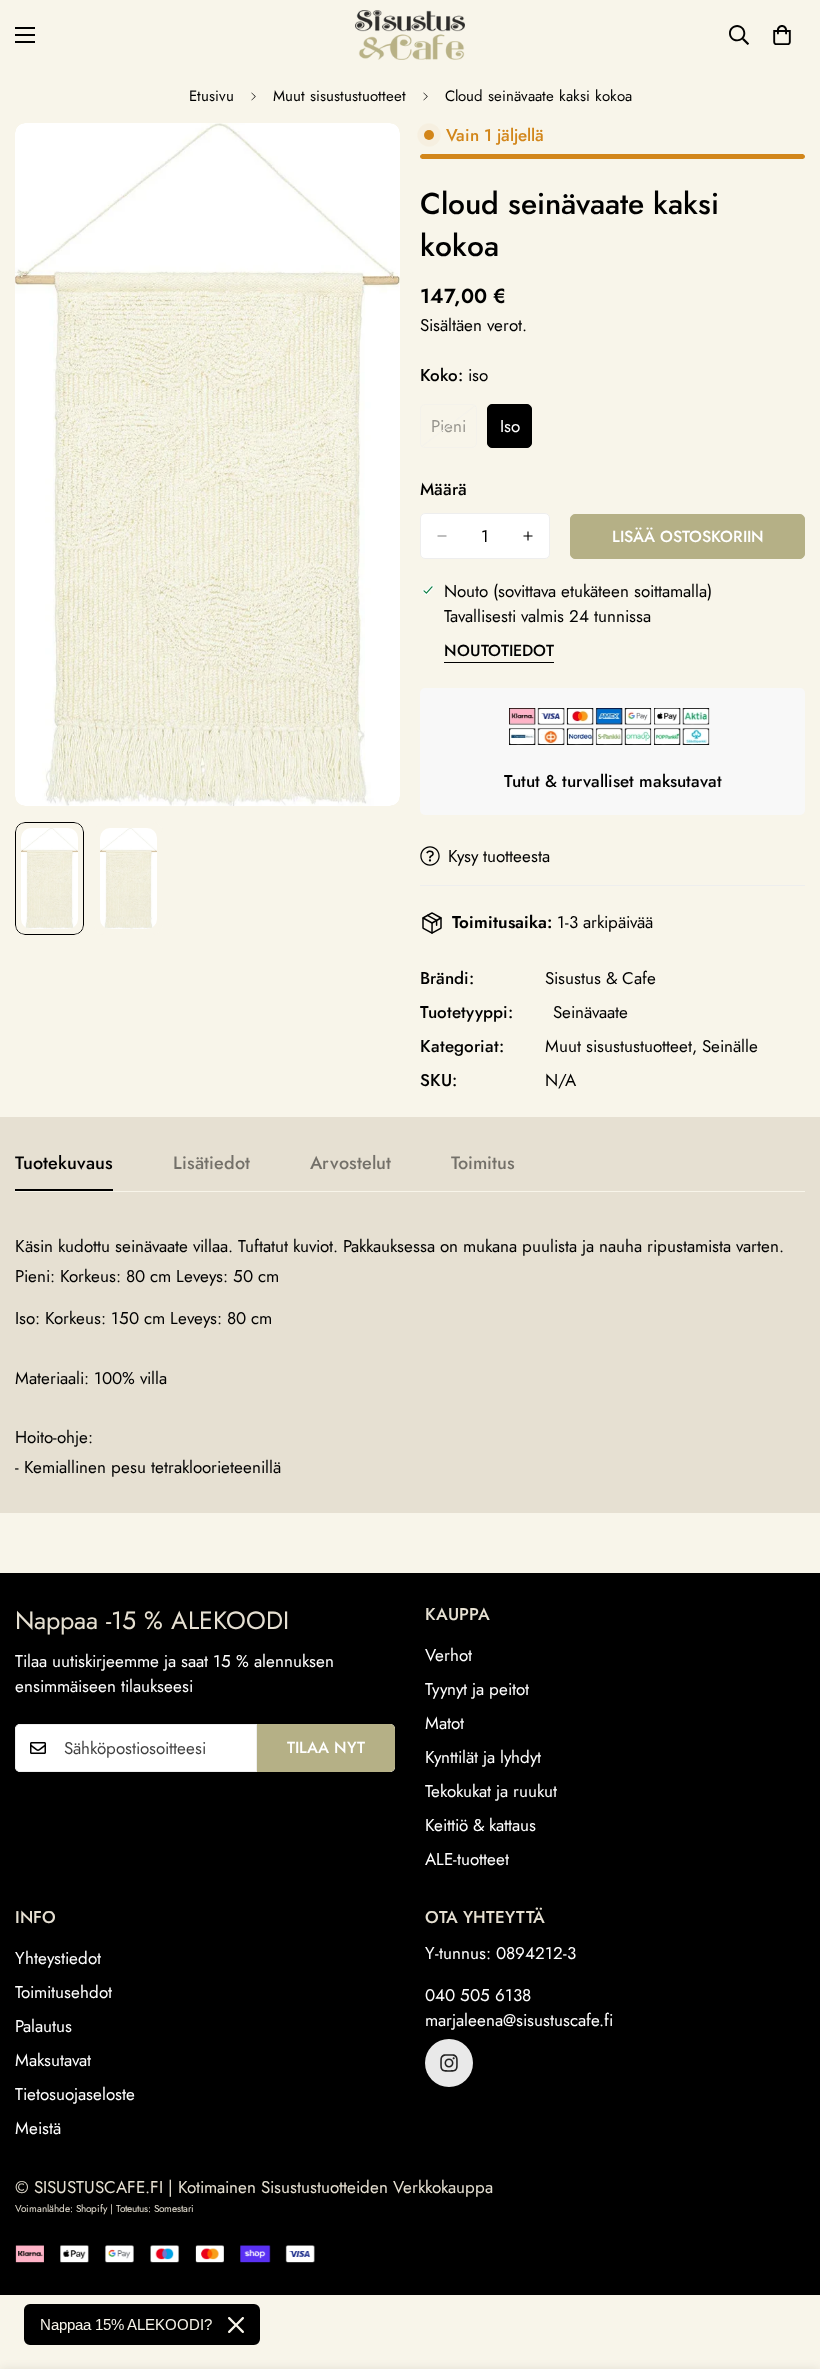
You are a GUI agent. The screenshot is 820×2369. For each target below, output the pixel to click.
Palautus (43, 2026)
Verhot (448, 1655)
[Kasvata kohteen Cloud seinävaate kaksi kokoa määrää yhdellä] (528, 536)
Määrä (443, 489)
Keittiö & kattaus (480, 1825)
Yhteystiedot (58, 1958)
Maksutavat (53, 2060)
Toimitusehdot (63, 1992)
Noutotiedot (499, 650)
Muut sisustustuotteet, (621, 1046)
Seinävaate (590, 1012)
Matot (444, 1723)
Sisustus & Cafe (600, 978)
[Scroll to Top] (781, 2260)
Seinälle (730, 1046)
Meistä (38, 2128)
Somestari (174, 2208)
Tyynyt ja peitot (477, 1689)
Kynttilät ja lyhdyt (483, 1757)
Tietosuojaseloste (75, 2094)
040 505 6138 (478, 1995)
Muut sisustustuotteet (339, 96)
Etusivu (211, 96)
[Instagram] (449, 2063)
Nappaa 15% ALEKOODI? (126, 2324)
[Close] (236, 2325)
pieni (454, 431)
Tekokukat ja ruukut (491, 1791)
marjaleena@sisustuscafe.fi (519, 2020)
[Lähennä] (357, 165)
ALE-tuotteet (467, 1859)
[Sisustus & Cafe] (410, 35)
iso (516, 431)
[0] (782, 35)
